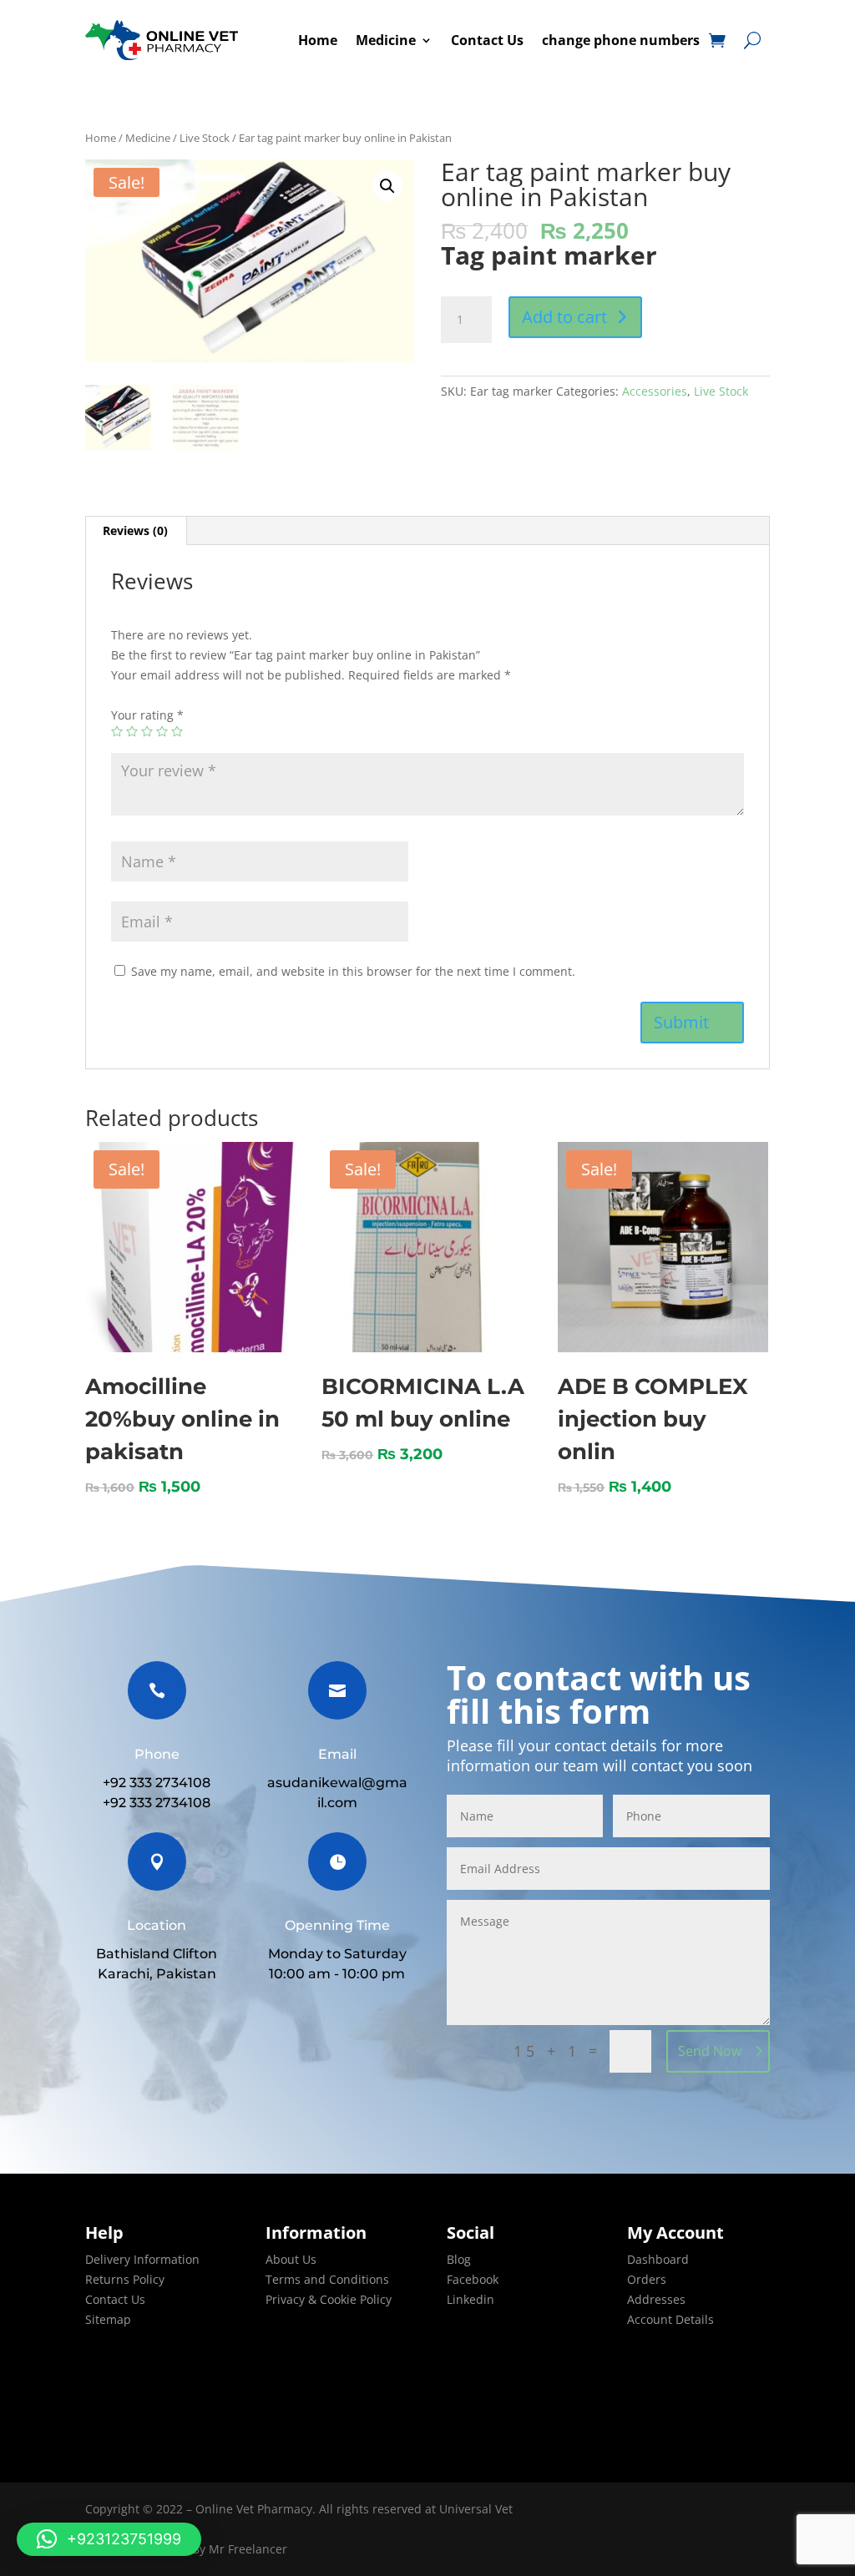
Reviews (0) (135, 530)
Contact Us (487, 40)
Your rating (147, 715)
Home (318, 40)
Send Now (710, 2051)
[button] (109, 2539)
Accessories (655, 391)
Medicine (386, 40)
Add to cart (564, 317)
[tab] (136, 531)
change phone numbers (621, 40)
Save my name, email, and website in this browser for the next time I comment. (353, 971)
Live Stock (205, 138)
